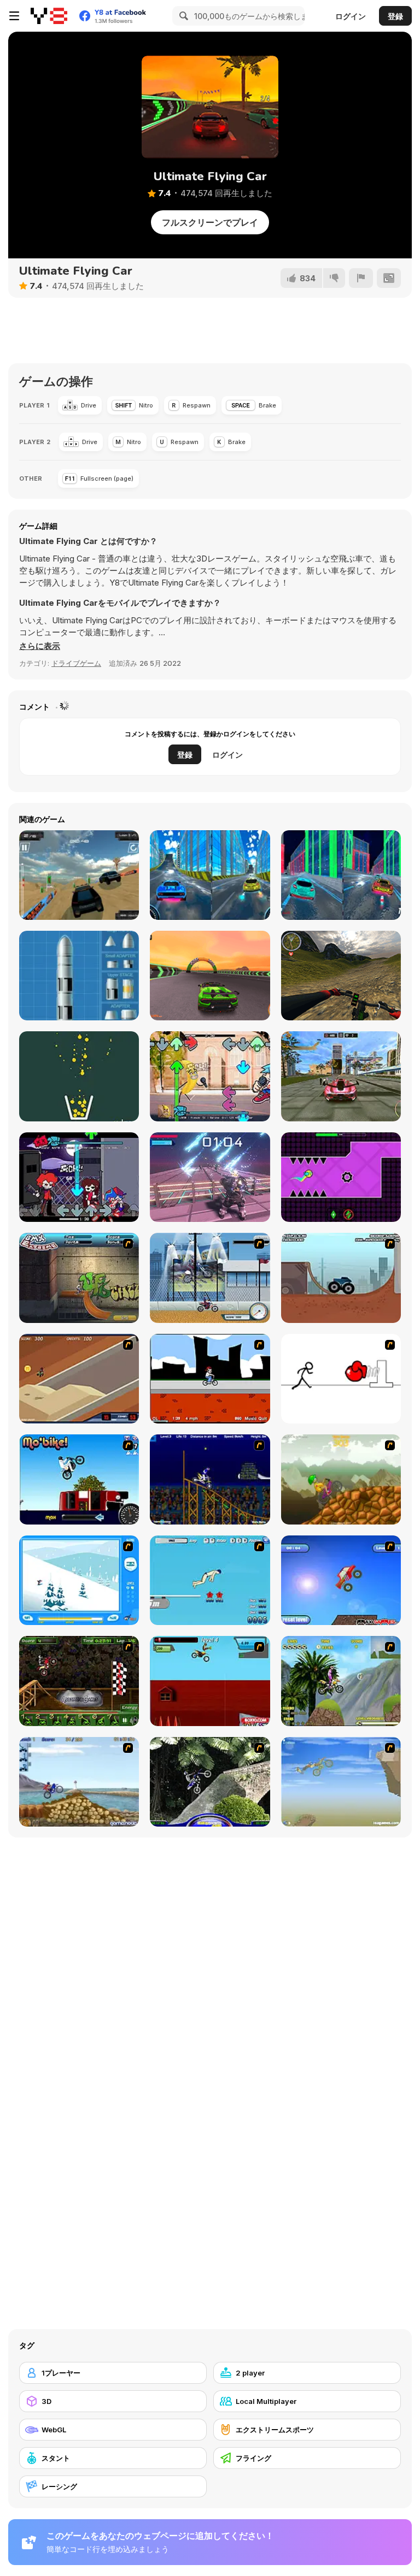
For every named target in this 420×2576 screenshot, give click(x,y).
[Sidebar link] (14, 16)
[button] (40, 646)
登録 (395, 16)
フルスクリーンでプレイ (210, 222)
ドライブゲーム (76, 663)
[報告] (361, 278)
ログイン (351, 16)
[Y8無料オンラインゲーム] (49, 16)
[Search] (182, 16)
